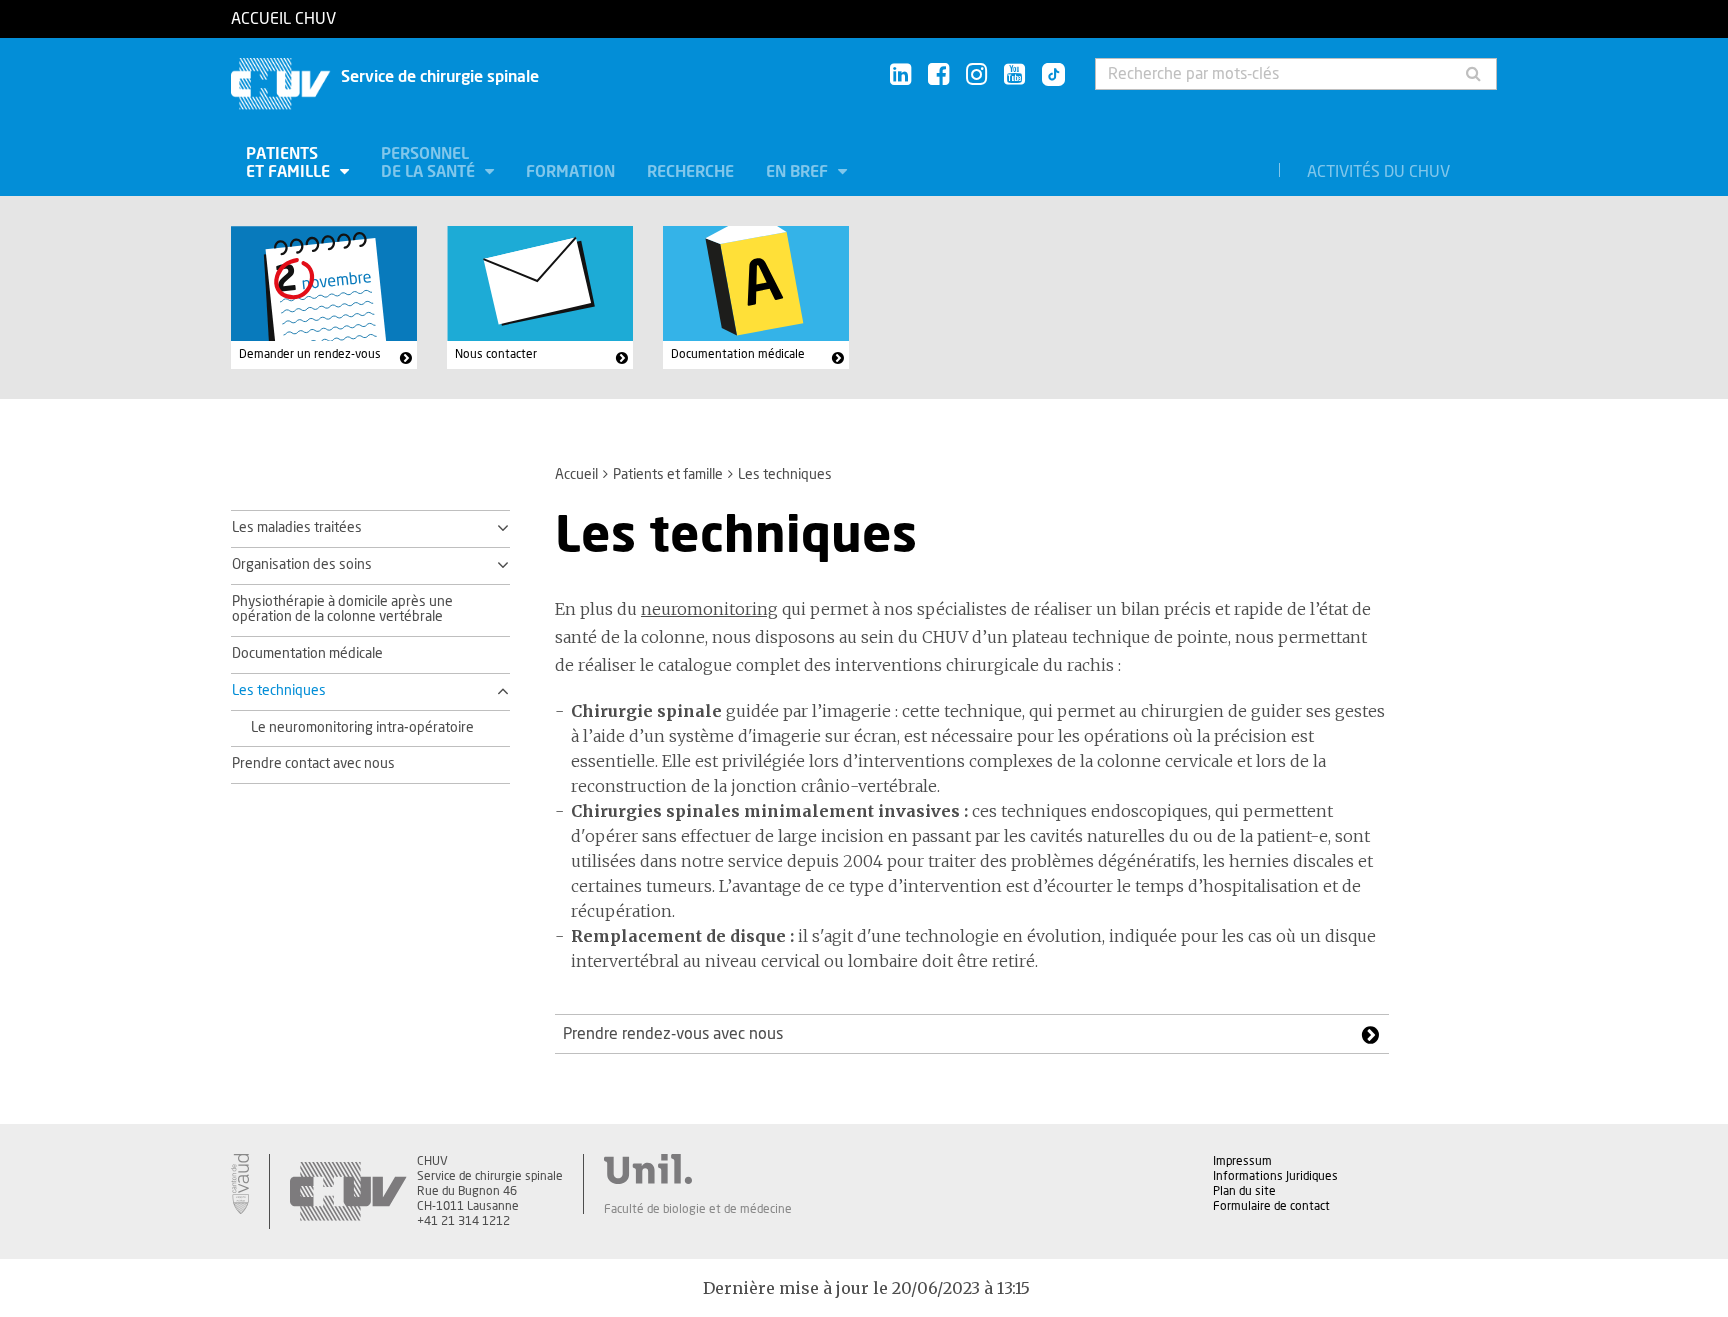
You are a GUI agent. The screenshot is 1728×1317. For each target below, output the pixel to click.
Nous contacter (496, 354)
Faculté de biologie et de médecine (698, 1209)
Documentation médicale (738, 354)
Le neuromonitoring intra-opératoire (362, 728)
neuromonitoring (709, 609)
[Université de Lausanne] (698, 1169)
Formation (570, 172)
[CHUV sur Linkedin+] (900, 75)
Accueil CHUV (283, 19)
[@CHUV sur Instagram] (976, 75)
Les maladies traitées (297, 528)
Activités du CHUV (1378, 172)
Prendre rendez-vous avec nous (673, 1034)
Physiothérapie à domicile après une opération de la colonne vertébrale (342, 610)
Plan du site (1244, 1191)
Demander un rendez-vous (310, 354)
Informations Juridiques (1275, 1176)
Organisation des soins (302, 565)
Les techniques (279, 691)
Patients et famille (290, 163)
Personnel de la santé (430, 163)
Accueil (576, 475)
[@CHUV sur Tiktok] (1047, 76)
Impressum (1242, 1161)
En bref (799, 172)
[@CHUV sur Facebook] (938, 75)
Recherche (690, 172)
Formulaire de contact (1271, 1206)
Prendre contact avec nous (313, 764)
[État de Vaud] (240, 1184)
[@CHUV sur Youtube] (1014, 75)
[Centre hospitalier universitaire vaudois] (348, 1191)
